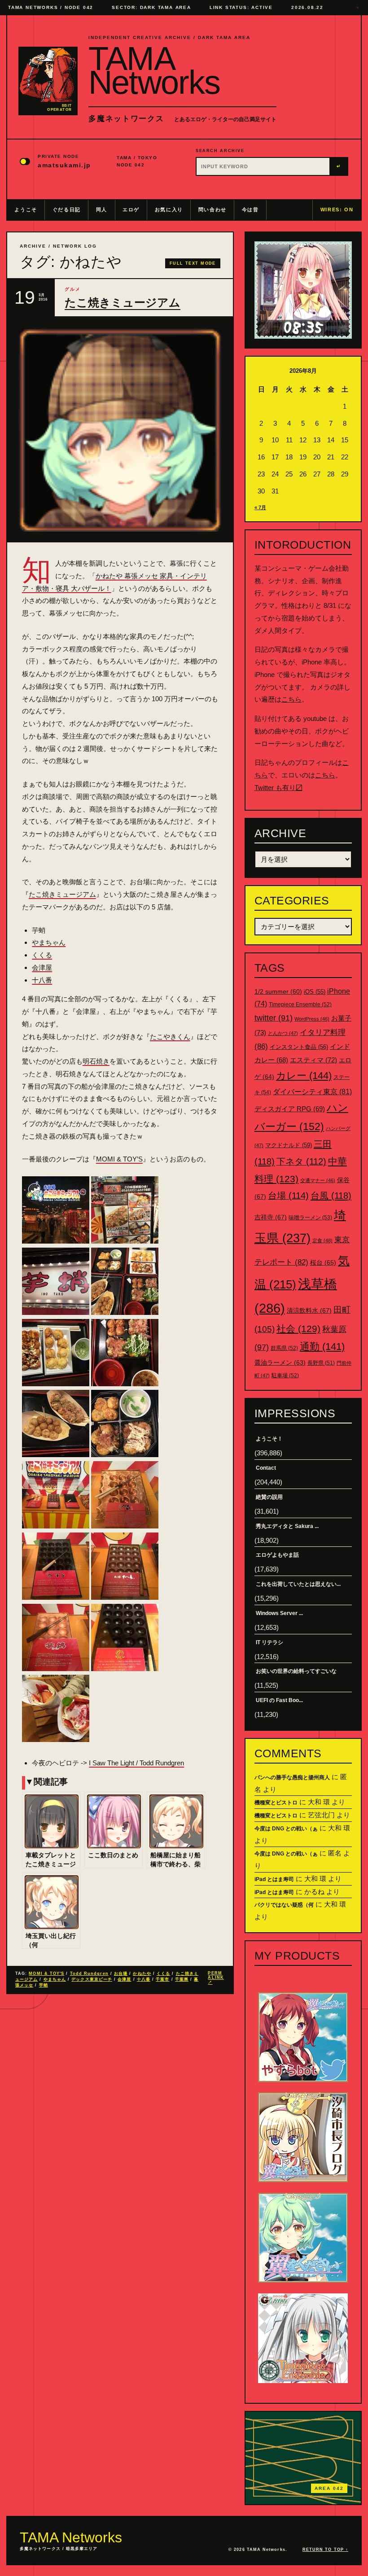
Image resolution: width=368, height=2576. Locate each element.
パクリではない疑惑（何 (284, 1905)
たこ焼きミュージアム (123, 303)
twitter (274, 1018)
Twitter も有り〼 (278, 788)
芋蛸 (44, 1985)
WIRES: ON (337, 210)
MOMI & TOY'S (46, 1973)
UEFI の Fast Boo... (279, 1700)
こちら (291, 699)
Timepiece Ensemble (300, 1004)
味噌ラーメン (310, 1218)
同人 (102, 210)
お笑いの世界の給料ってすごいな (296, 1671)
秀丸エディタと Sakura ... (287, 1526)
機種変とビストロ (276, 1803)
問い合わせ (212, 210)
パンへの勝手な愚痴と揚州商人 (292, 1777)
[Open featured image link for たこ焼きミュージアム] (120, 430)
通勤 (322, 1347)
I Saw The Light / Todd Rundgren (136, 1763)
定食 (322, 1240)
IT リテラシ (269, 1642)
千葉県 (182, 1979)
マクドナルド (289, 1145)
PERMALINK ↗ (216, 1978)
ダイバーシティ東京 (312, 1092)
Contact (266, 1468)
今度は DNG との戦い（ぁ (286, 1829)
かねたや (142, 1973)
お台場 (121, 1973)
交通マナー (318, 1180)
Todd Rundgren (89, 1973)
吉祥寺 (271, 1217)
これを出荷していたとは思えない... (298, 1584)
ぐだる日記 (67, 210)
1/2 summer (278, 992)
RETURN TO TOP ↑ (325, 2550)
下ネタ (301, 1161)
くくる (42, 955)
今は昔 (250, 210)
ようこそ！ (269, 1439)
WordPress (312, 1019)
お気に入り (169, 210)
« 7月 (260, 507)
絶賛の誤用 (269, 1497)
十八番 (42, 980)
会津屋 (42, 967)
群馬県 (284, 1348)
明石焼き (96, 1061)
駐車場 (285, 1375)
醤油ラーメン (280, 1362)
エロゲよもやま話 (277, 1555)
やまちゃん (49, 942)
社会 (298, 1329)
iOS (315, 992)
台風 (331, 1196)
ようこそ (26, 210)
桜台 (323, 1262)
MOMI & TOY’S (119, 1159)
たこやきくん (170, 1037)
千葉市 (162, 1979)
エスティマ (313, 1060)
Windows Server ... (279, 1613)
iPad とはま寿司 (274, 1879)
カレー (304, 1076)
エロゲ (131, 210)
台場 (288, 1196)
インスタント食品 (299, 1047)
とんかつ (283, 1033)
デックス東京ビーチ (92, 1979)
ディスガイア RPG (290, 1109)
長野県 (321, 1363)
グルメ (73, 289)
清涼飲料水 (309, 1310)
